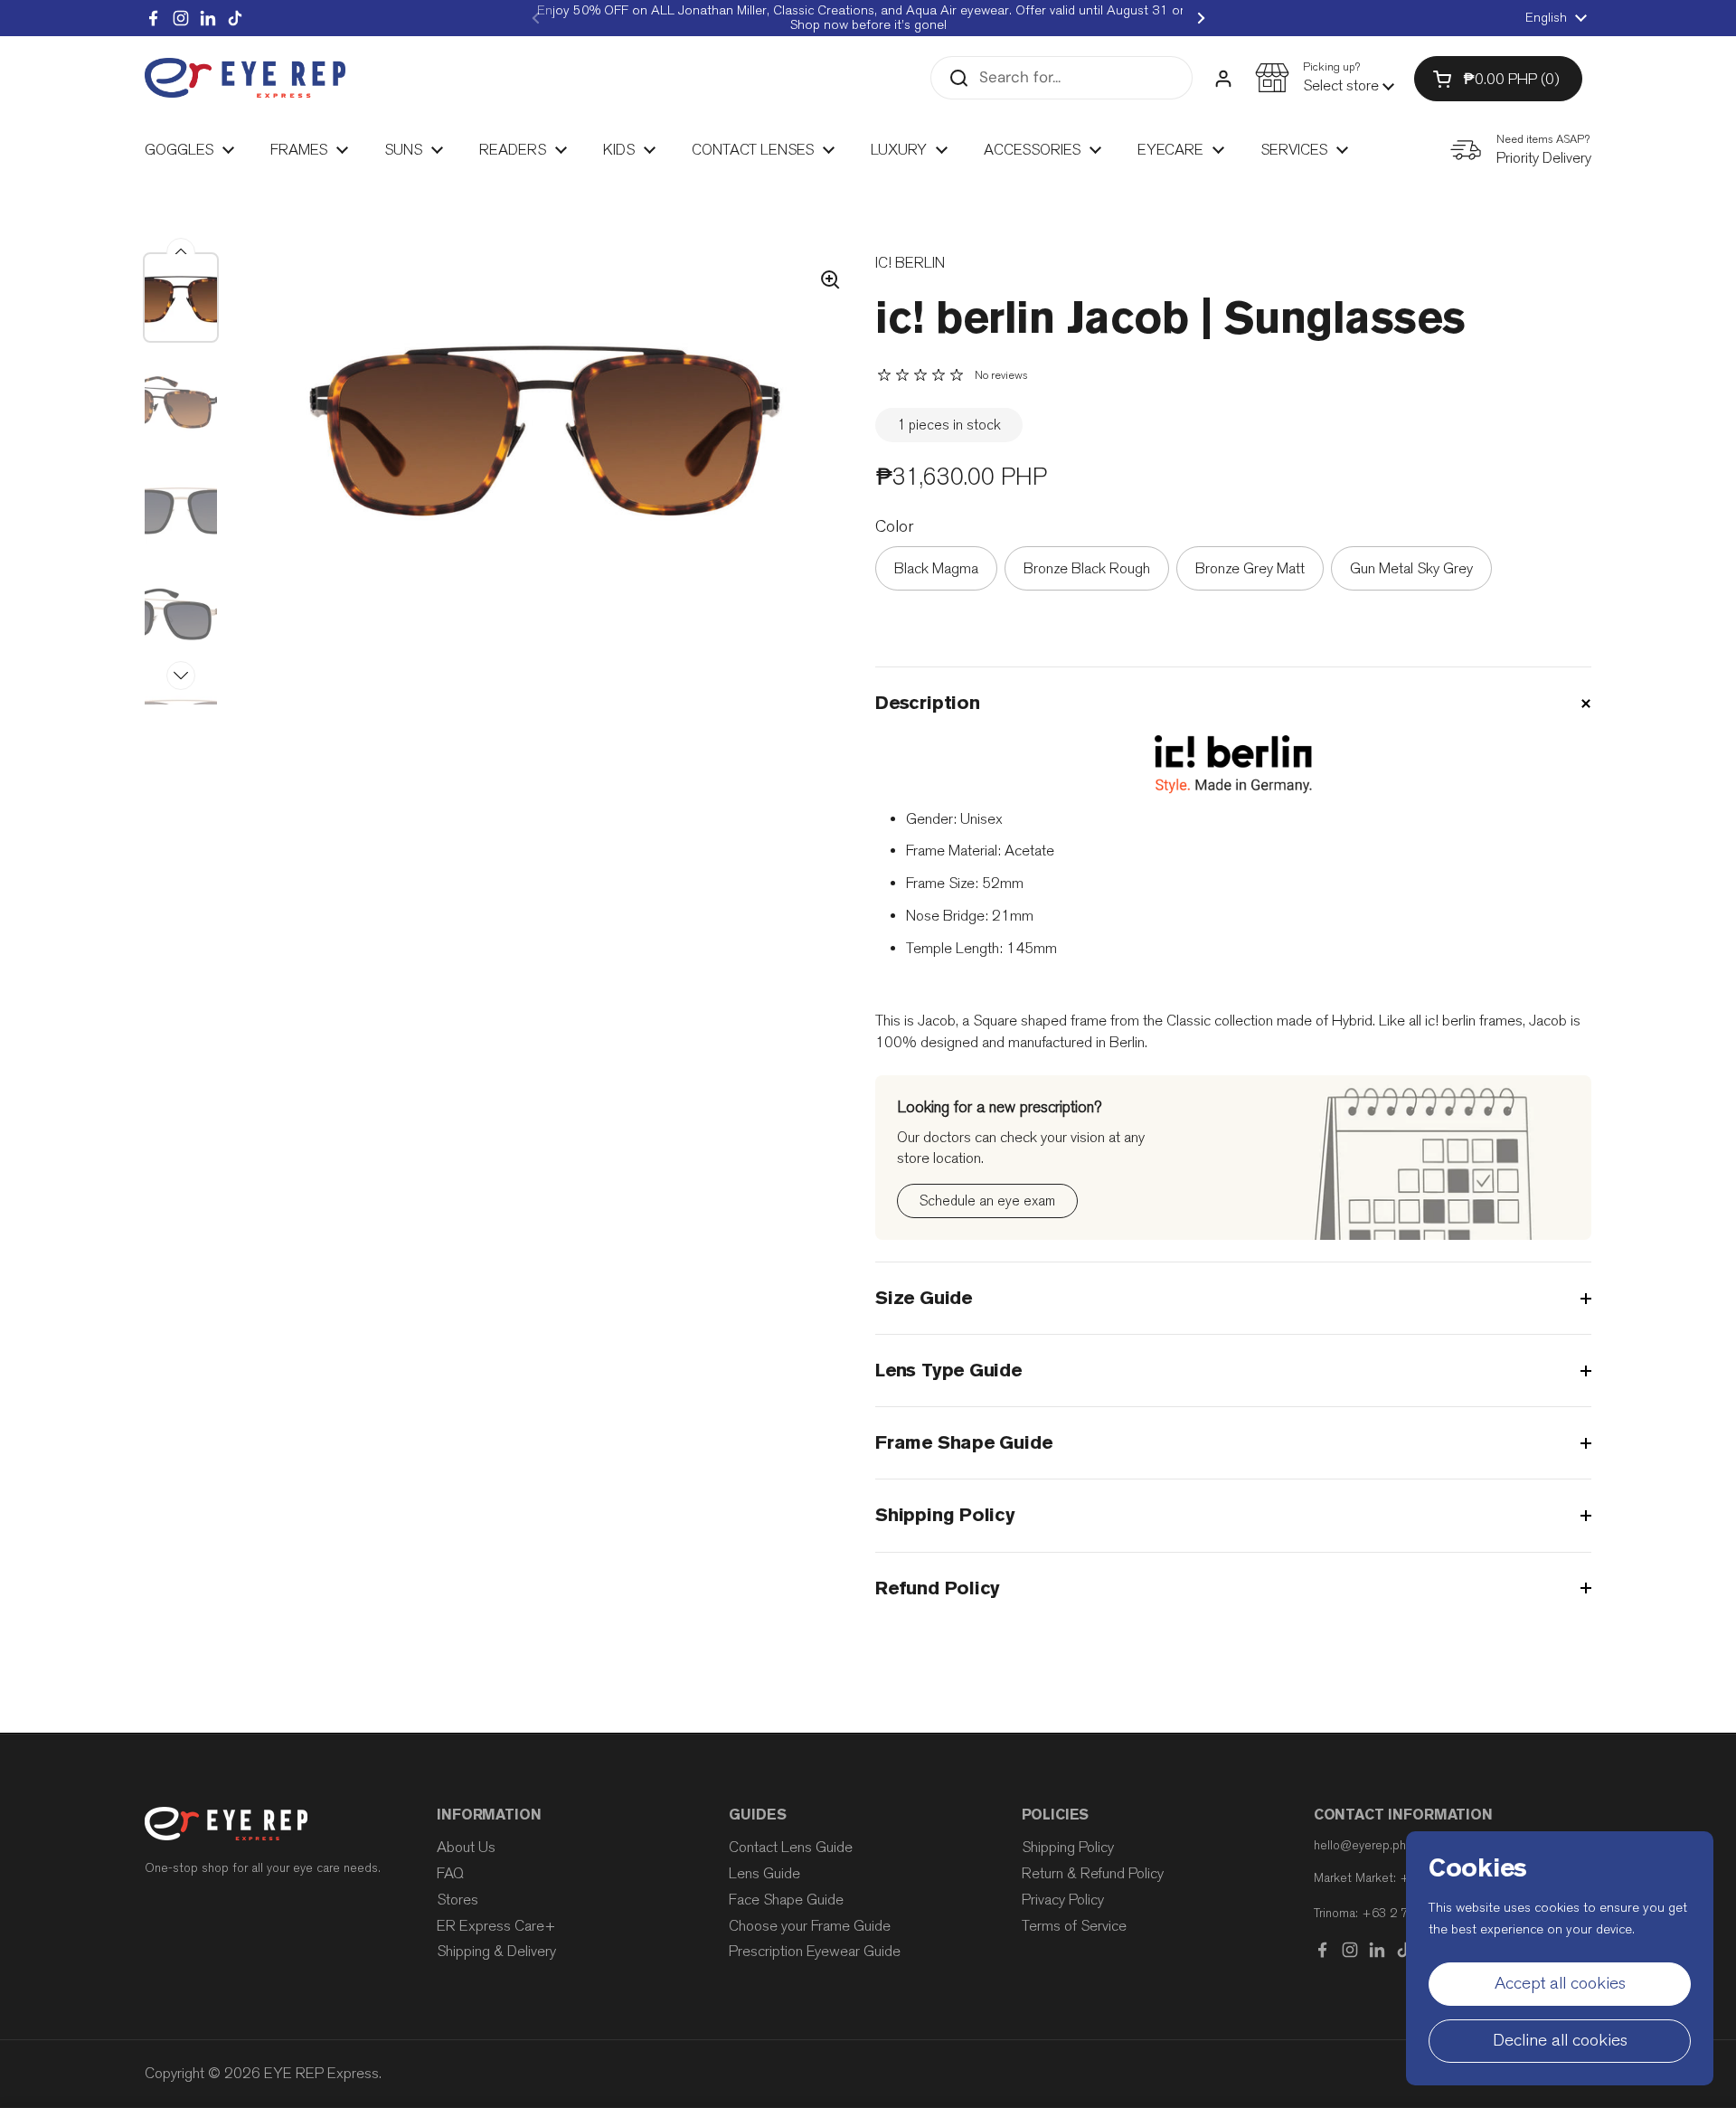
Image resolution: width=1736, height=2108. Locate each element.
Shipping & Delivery (496, 1951)
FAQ (450, 1873)
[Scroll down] (181, 676)
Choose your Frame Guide (810, 1926)
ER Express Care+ (496, 1926)
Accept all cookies (1560, 1983)
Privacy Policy (1063, 1900)
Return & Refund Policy (1093, 1873)
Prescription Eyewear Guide (815, 1951)
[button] (1325, 78)
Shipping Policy (1068, 1847)
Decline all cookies (1560, 2040)
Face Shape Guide (786, 1900)
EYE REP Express (321, 2073)
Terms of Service (1074, 1926)
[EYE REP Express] (245, 78)
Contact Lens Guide (791, 1847)
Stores (458, 1900)
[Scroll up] (181, 252)
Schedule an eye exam (987, 1201)
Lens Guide (764, 1873)
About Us (466, 1847)
